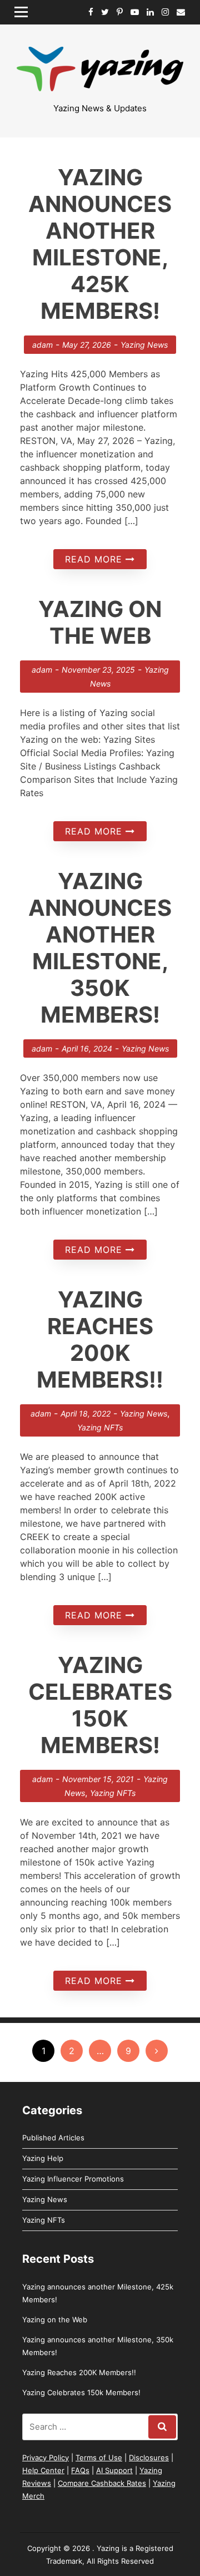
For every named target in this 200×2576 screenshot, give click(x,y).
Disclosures (149, 2457)
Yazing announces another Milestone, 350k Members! (100, 948)
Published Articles (53, 2138)
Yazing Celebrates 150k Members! (100, 1705)
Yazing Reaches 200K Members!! (100, 1339)
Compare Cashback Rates (102, 2483)
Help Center (43, 2470)
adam (42, 345)
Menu (25, 12)
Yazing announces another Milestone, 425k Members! (100, 244)
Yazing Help (43, 2158)
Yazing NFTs (100, 1427)
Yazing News (144, 345)
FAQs (80, 2470)
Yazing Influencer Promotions (73, 2179)
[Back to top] (133, 2509)
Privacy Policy (46, 2457)
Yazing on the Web (100, 622)
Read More (95, 559)
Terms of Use (99, 2457)
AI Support (114, 2470)
